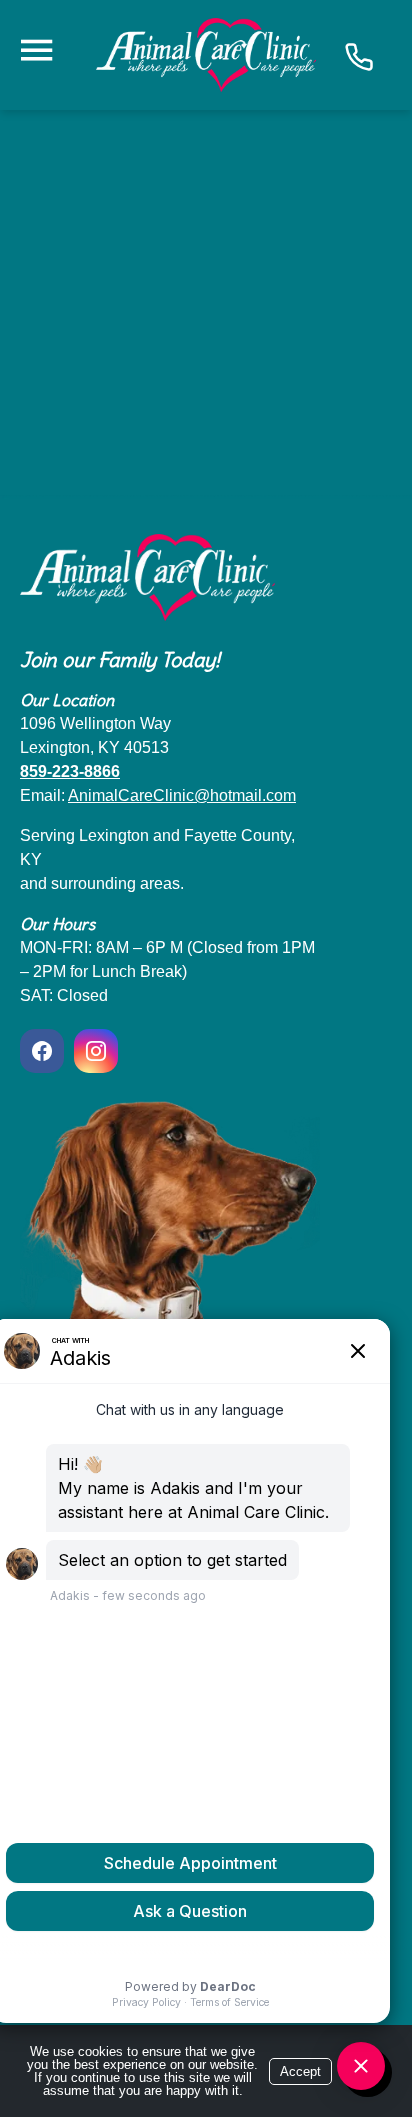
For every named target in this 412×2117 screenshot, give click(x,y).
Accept (300, 2071)
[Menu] (36, 50)
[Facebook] (44, 1051)
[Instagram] (96, 1051)
